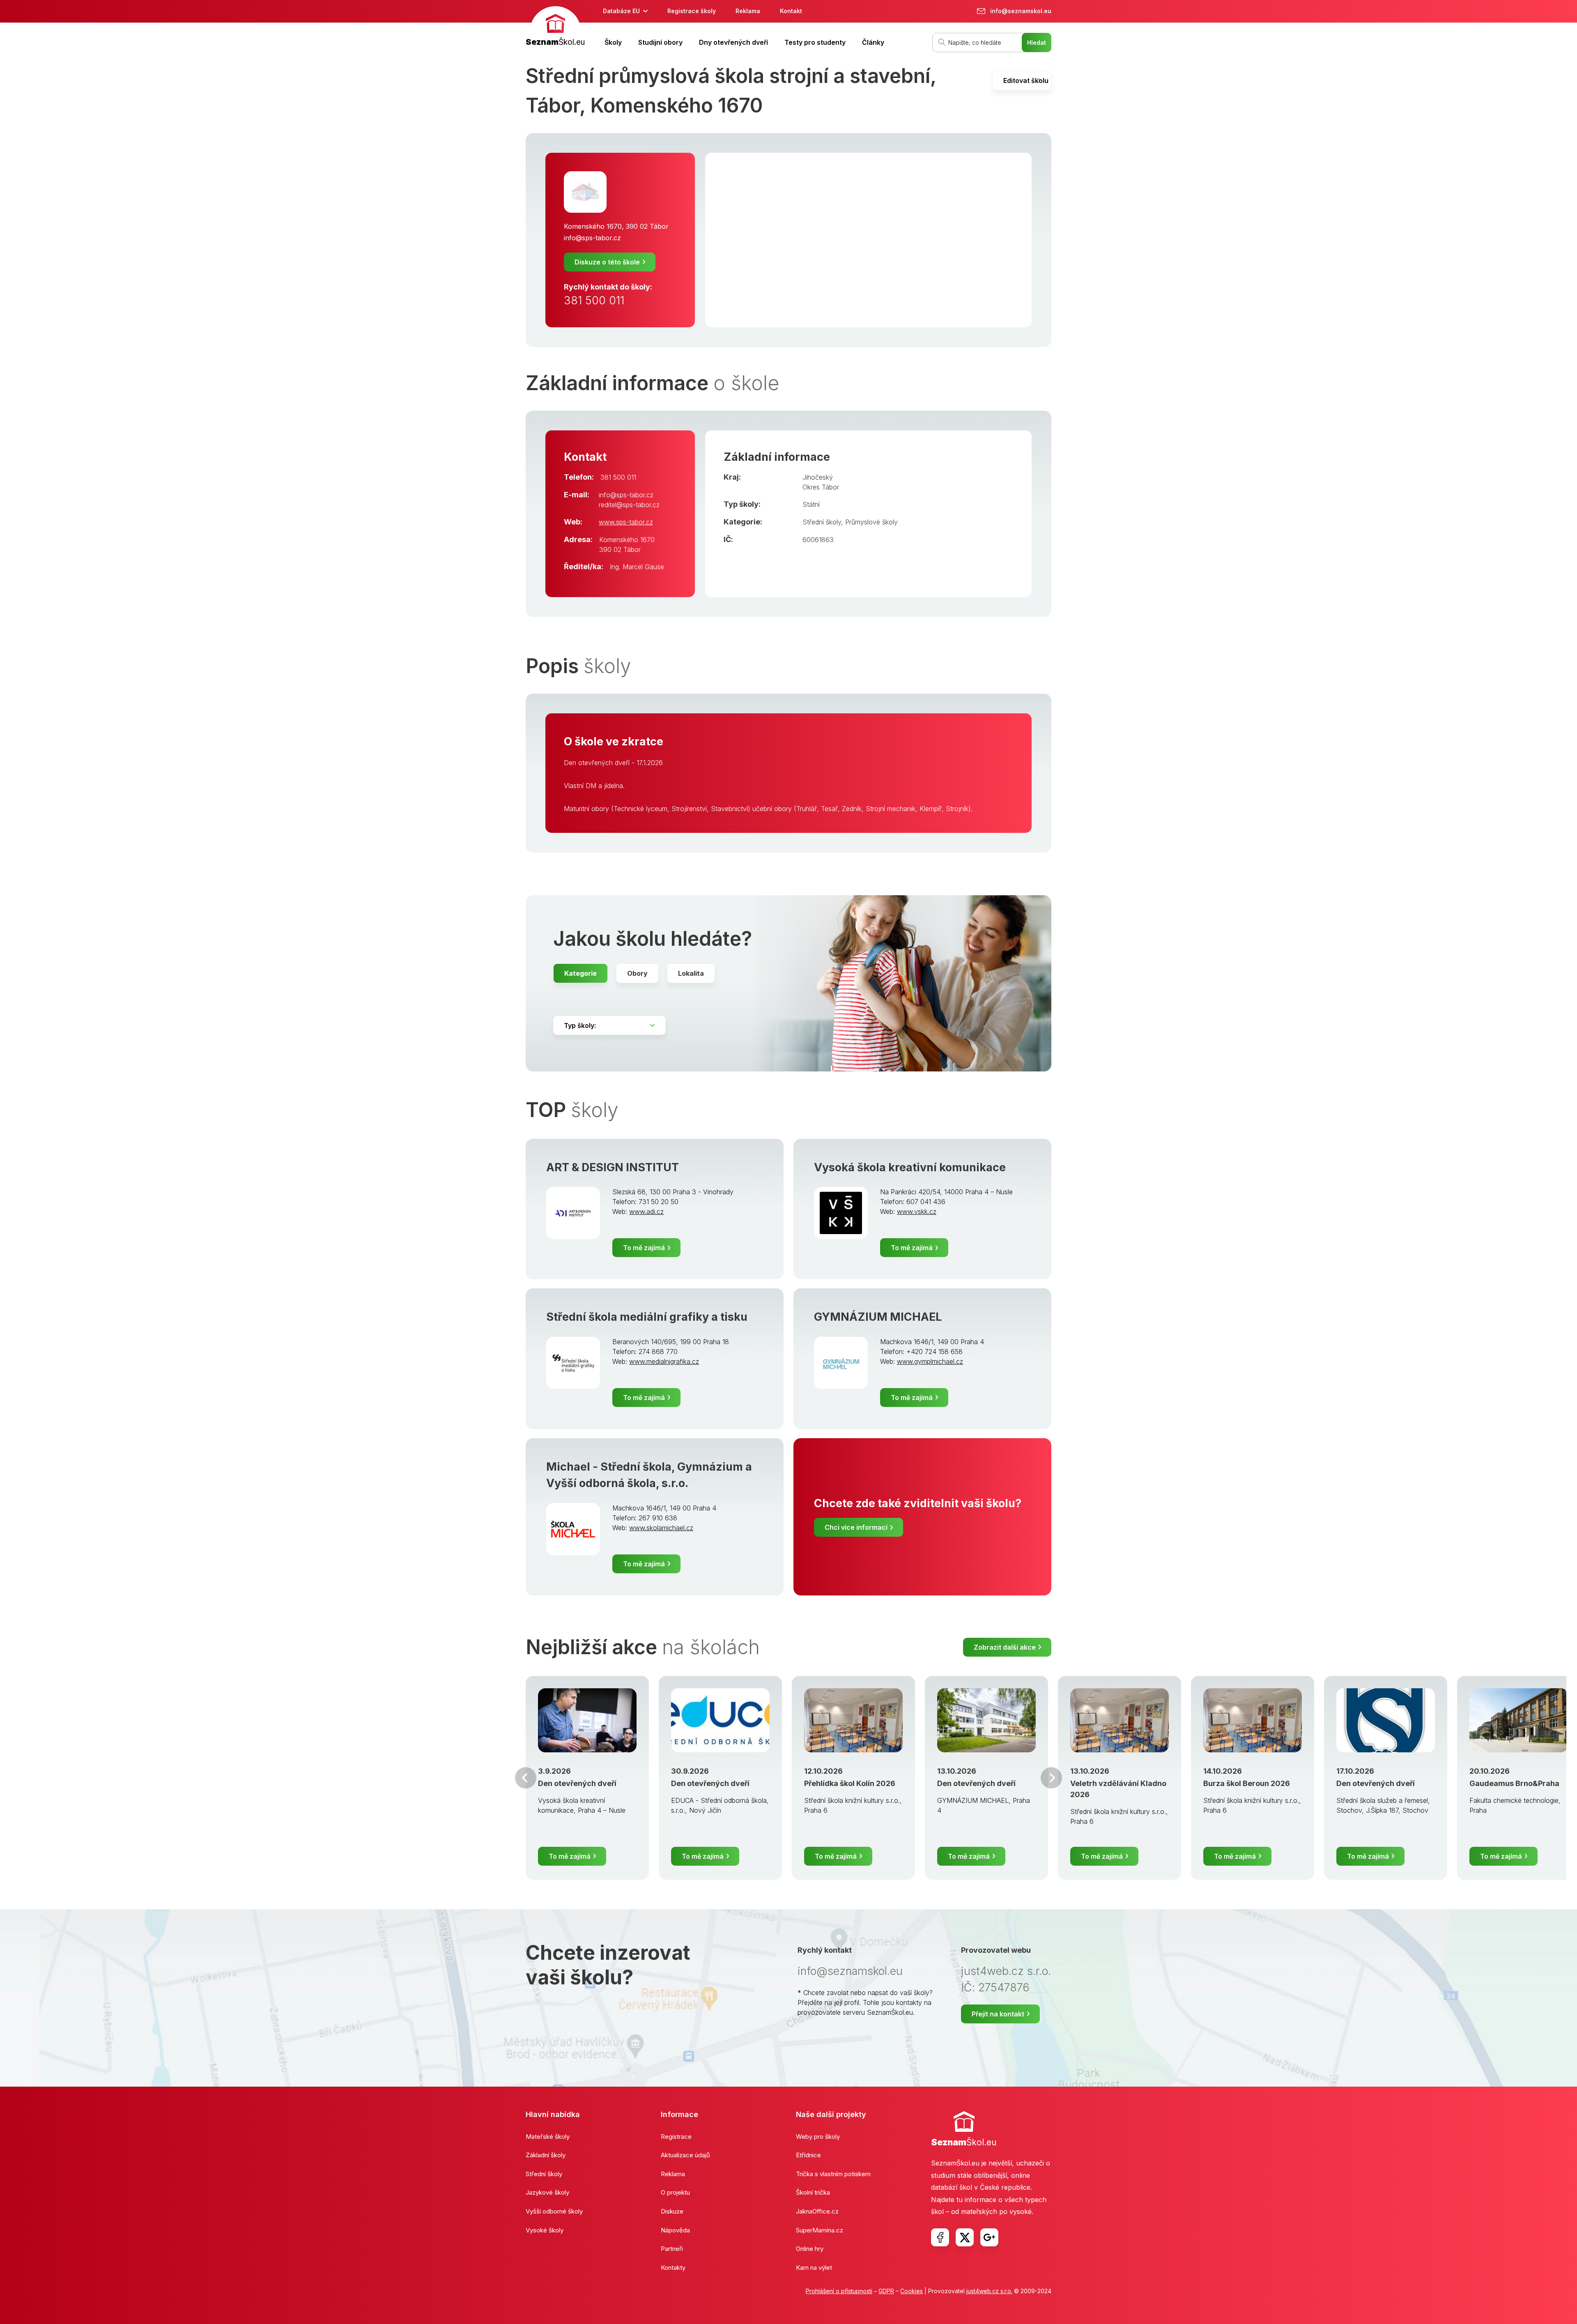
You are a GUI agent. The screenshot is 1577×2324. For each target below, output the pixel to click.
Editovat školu (1026, 80)
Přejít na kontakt (998, 2014)
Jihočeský (818, 477)
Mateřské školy (548, 2137)
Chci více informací (856, 1527)
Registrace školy (692, 11)
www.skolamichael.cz (661, 1528)
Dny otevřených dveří (733, 42)
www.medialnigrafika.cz (664, 1361)
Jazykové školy (547, 2192)
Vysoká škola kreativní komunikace (910, 1167)
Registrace (676, 2137)
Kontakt (791, 11)
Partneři (672, 2249)
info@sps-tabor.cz (592, 238)
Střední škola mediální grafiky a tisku (647, 1317)
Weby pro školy (818, 2137)
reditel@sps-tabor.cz (629, 505)
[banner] (555, 27)
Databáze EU (621, 11)
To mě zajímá (644, 1248)
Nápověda (675, 2230)
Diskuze (672, 2211)
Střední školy (822, 522)
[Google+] (989, 2237)
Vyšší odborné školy (554, 2211)
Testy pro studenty (815, 42)
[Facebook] (940, 2237)
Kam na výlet (814, 2268)
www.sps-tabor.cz (626, 522)
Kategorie (580, 973)
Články (873, 42)
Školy (613, 42)
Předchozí (526, 1778)
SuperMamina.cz (820, 2230)
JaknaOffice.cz (817, 2211)
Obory (637, 973)
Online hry (810, 2249)
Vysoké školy (545, 2230)
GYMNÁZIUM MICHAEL (878, 1317)
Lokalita (691, 973)
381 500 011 (594, 300)
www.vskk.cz (917, 1211)
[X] (965, 2237)
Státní (811, 504)
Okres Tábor (821, 487)
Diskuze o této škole (607, 262)
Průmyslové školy (871, 522)
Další (1051, 1778)
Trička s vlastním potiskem (833, 2174)
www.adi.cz (646, 1211)
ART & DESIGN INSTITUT (613, 1167)
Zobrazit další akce (1005, 1647)
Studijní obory (660, 42)
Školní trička (813, 2192)
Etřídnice (808, 2155)
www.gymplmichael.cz (930, 1361)
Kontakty (673, 2268)
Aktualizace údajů (685, 2155)
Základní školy (546, 2155)
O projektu (675, 2192)
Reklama (748, 11)
